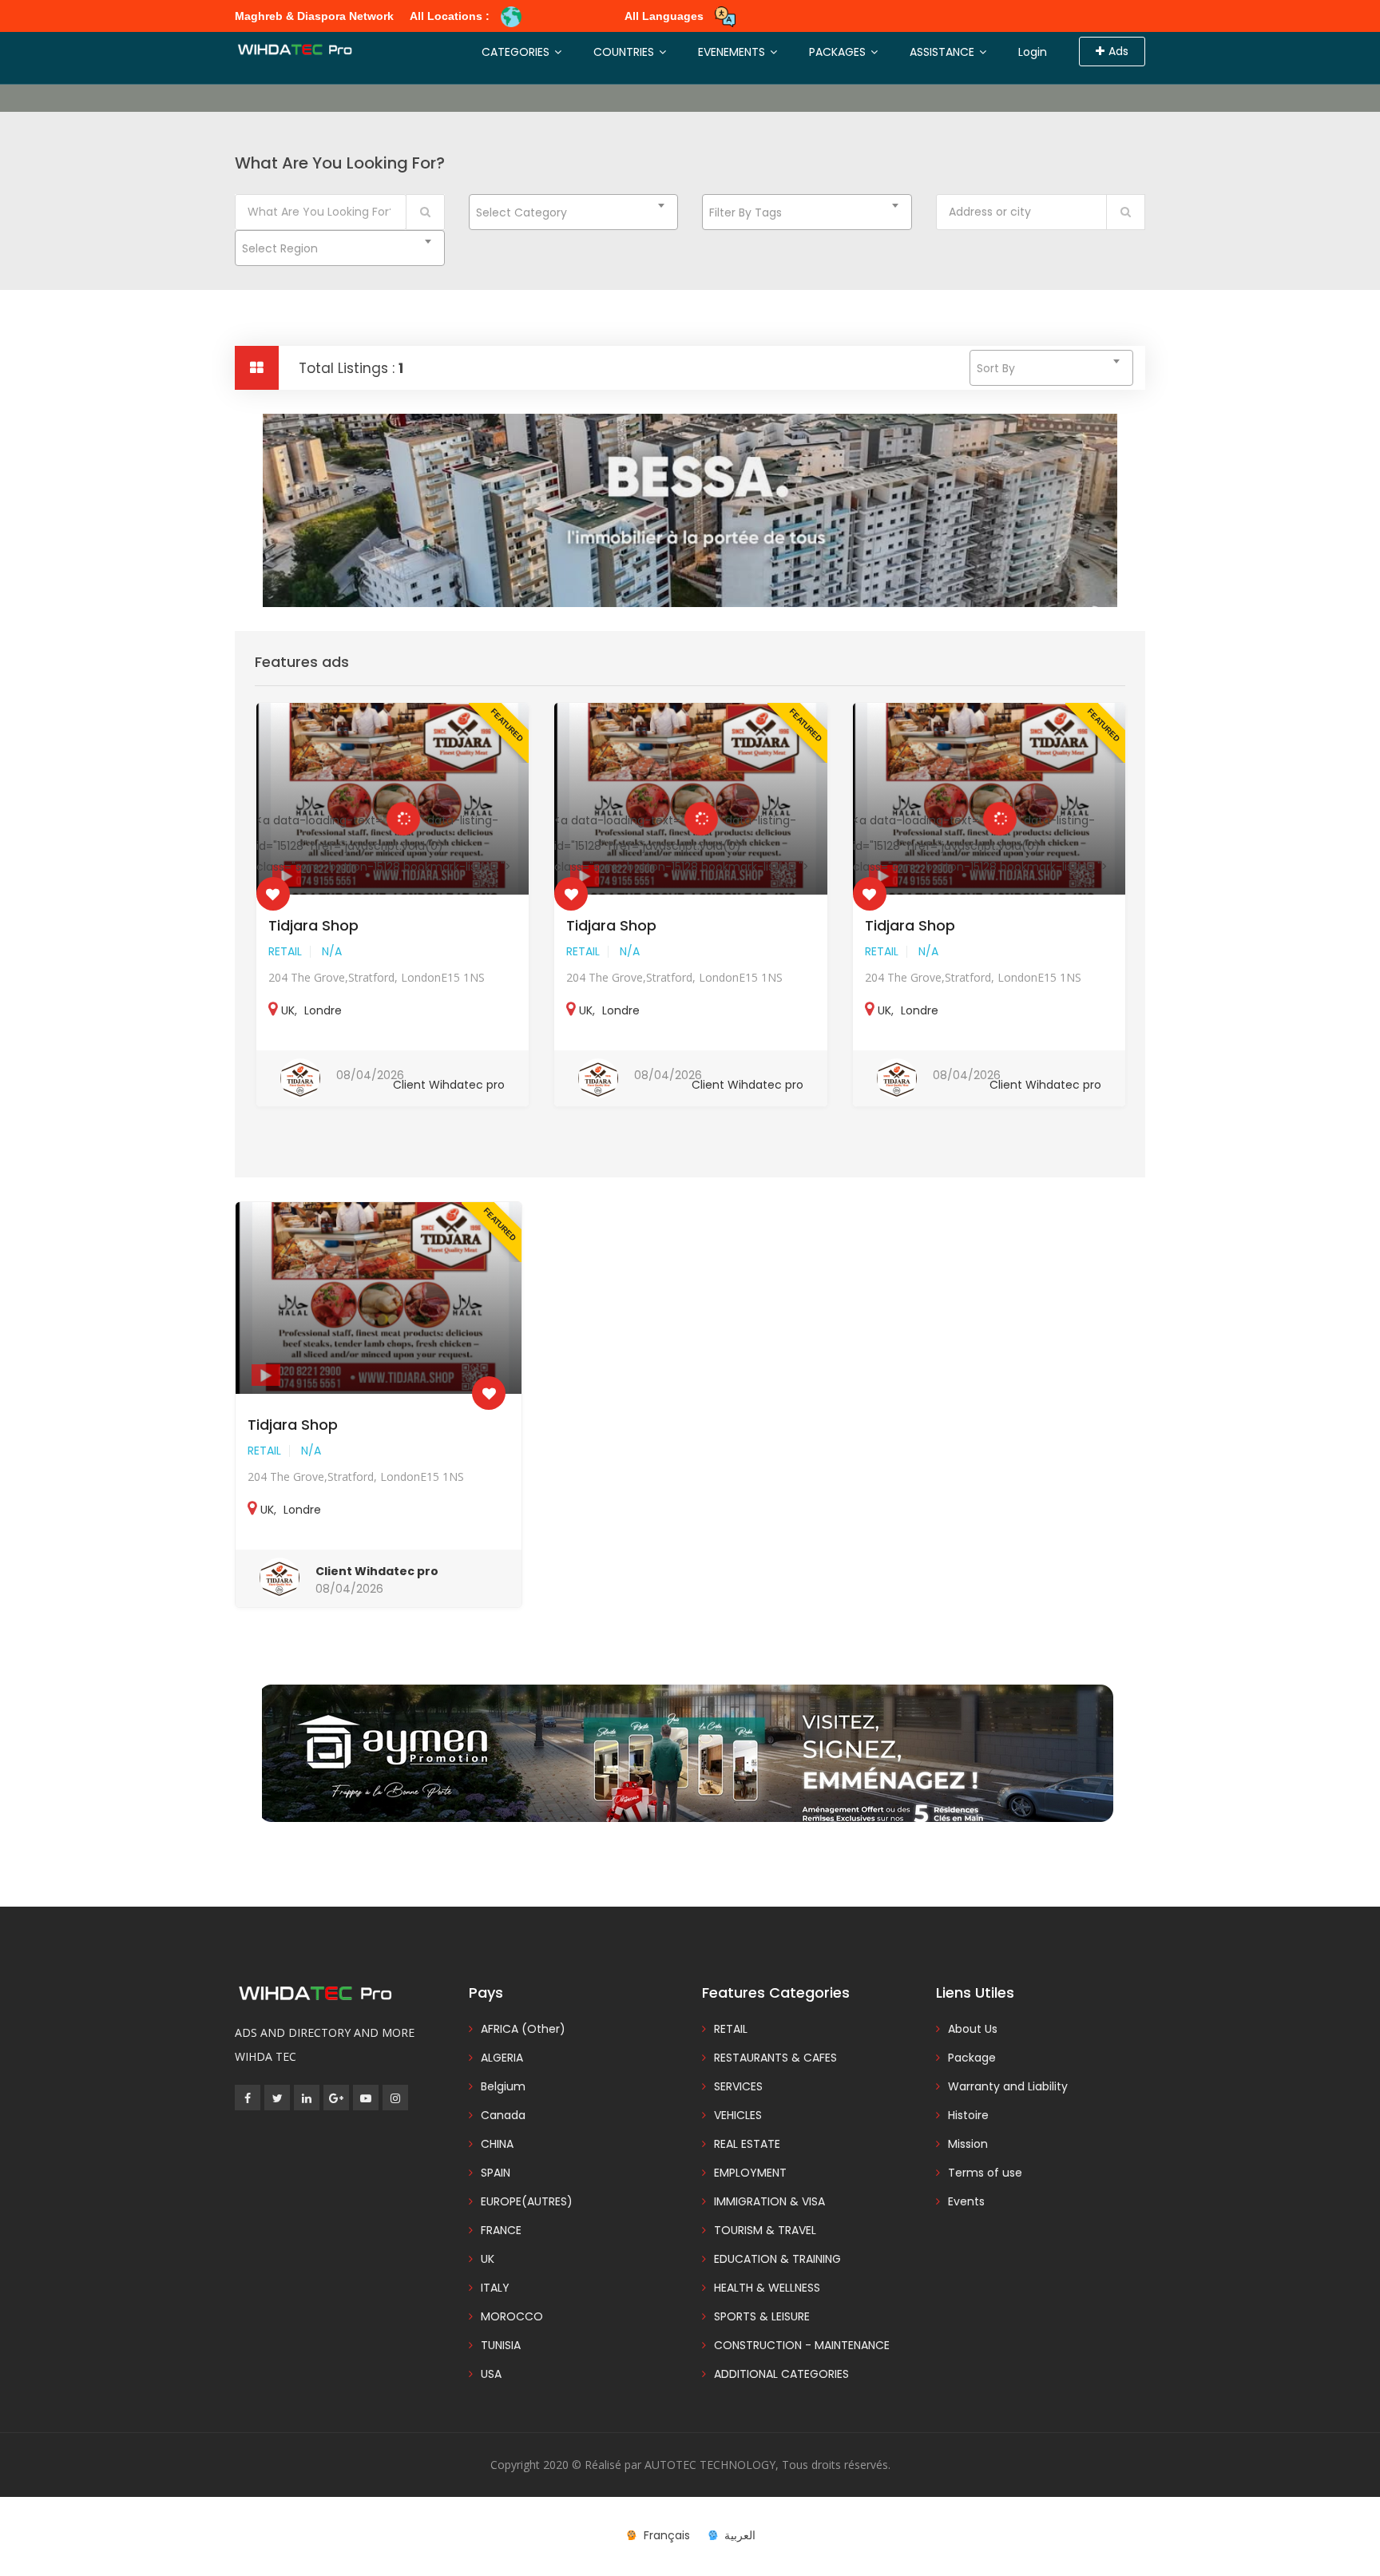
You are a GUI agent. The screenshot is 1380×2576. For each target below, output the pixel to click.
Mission (968, 2144)
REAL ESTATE (747, 2144)
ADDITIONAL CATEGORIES (781, 2374)
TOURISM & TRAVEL (765, 2230)
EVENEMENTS (733, 52)
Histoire (968, 2115)
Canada (503, 2115)
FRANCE (501, 2230)
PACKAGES (839, 52)
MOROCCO (512, 2316)
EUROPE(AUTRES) (527, 2201)
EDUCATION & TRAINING (777, 2259)
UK (288, 1010)
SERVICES (738, 2086)
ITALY (495, 2288)
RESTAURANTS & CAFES (775, 2058)
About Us (973, 2029)
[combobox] (574, 212)
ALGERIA (502, 2058)
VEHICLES (738, 2115)
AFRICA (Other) (523, 2029)
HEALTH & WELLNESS (767, 2288)
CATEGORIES (517, 52)
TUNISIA (501, 2345)
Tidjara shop (313, 925)
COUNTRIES (625, 52)
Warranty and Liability (1008, 2086)
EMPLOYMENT (750, 2173)
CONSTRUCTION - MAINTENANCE (802, 2345)
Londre (323, 1010)
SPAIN (496, 2173)
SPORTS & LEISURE (762, 2316)
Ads (1118, 51)
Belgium (503, 2086)
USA (491, 2374)
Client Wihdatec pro (449, 1085)
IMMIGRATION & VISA (769, 2201)
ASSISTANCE (944, 52)
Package (972, 2058)
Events (966, 2201)
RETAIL (285, 951)
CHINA (497, 2144)
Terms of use (985, 2173)
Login (1033, 52)
